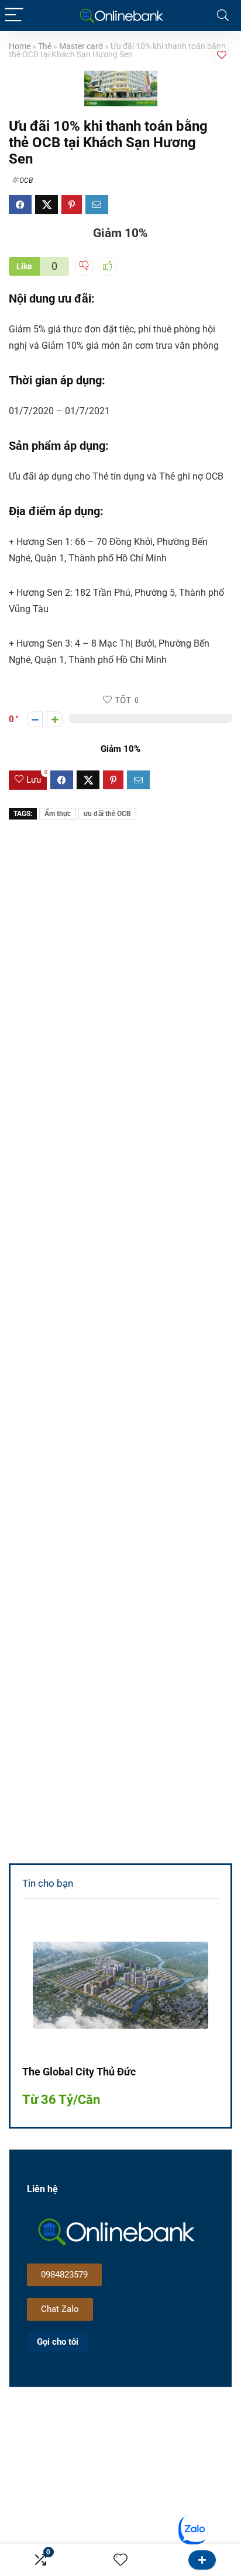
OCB (26, 180)
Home (20, 46)
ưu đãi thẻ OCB (107, 814)
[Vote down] (35, 719)
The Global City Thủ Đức (79, 2072)
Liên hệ (202, 2560)
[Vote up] (55, 719)
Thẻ (45, 46)
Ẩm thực (58, 814)
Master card (81, 46)
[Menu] (14, 15)
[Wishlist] (120, 2560)
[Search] (223, 15)
